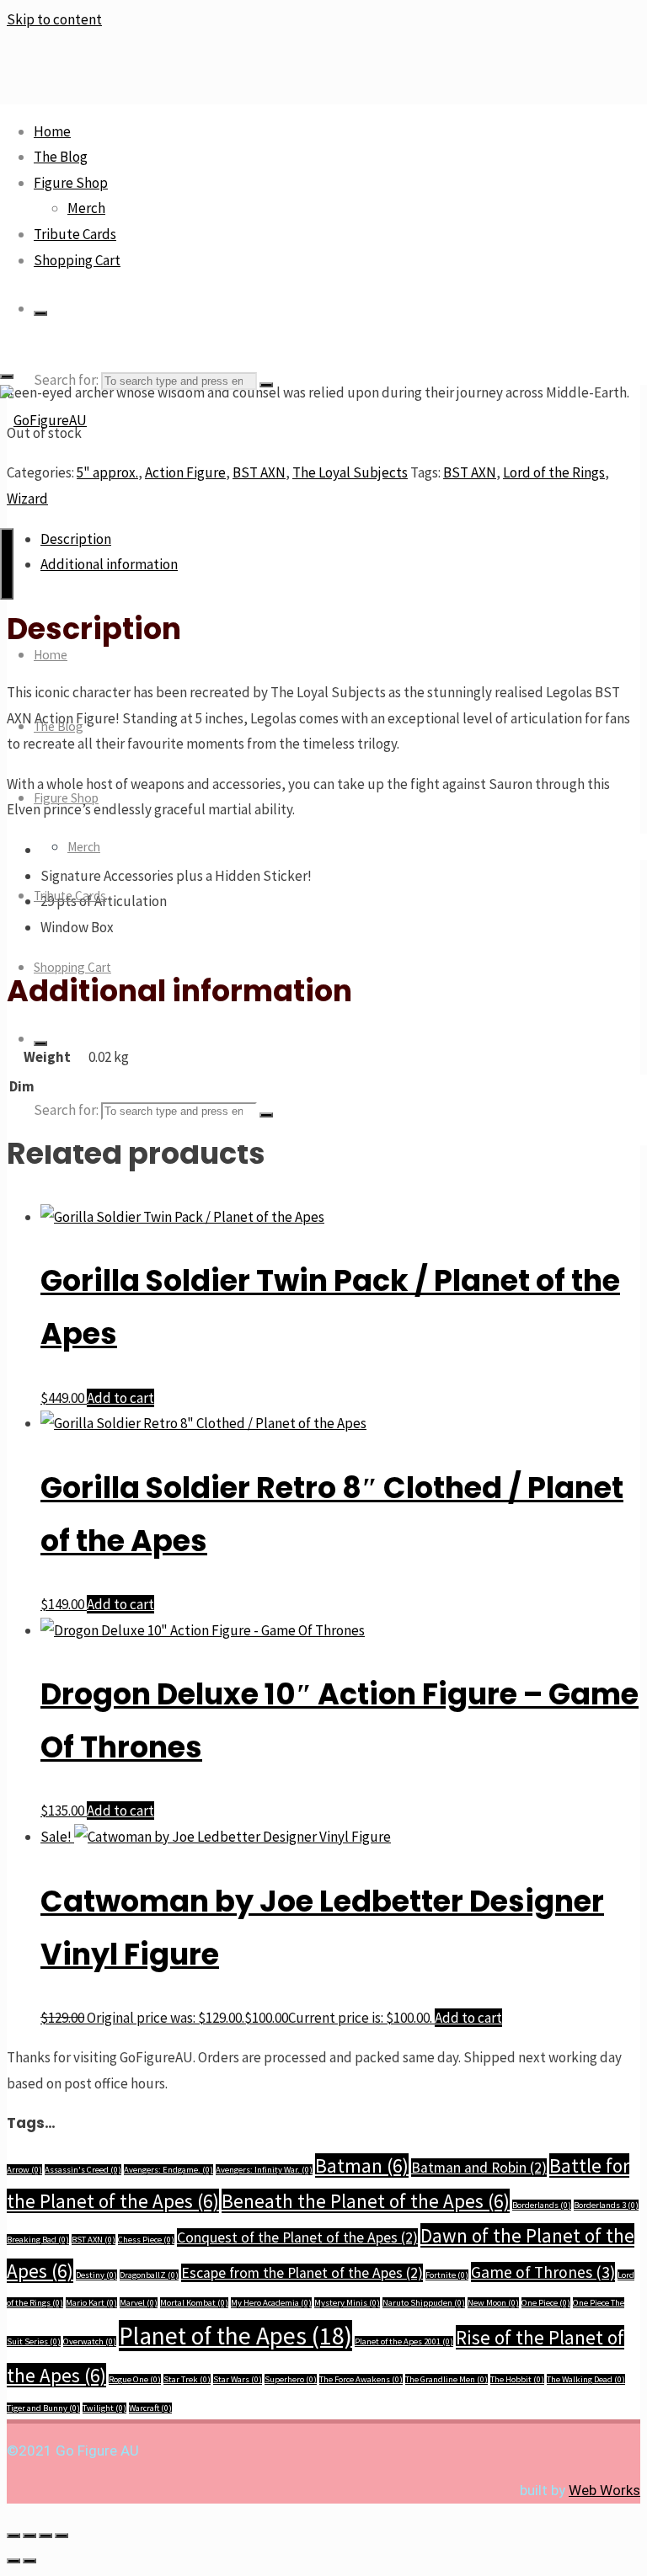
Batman (362, 2165)
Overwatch (90, 2341)
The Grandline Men (446, 2379)
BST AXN (94, 2240)
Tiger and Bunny (43, 2408)
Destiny (96, 2275)
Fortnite (447, 2275)
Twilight (104, 2408)
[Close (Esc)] (61, 2536)
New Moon (493, 2303)
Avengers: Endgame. (168, 2170)
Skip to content (54, 19)
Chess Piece (146, 2240)
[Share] (45, 2536)
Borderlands (542, 2205)
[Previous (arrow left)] (13, 2561)
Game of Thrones (543, 2272)
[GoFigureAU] (43, 420)
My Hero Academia (271, 2303)
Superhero (291, 2379)
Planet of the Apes (235, 2336)
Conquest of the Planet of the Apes (297, 2237)
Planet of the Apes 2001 (404, 2341)
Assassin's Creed (83, 2170)
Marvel (139, 2303)
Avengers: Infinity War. (264, 2170)
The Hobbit (517, 2379)
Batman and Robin (479, 2168)
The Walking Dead (586, 2379)
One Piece (546, 2303)
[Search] (40, 313)
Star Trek (187, 2379)
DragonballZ (149, 2275)
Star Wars (238, 2379)
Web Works (604, 2490)
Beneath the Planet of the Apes (366, 2201)
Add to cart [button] (120, 1398)
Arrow (24, 2170)
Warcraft (150, 2408)
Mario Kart (91, 2303)
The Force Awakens (361, 2379)
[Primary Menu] (7, 564)
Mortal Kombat (194, 2303)
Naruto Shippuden (424, 2303)
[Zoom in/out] (13, 2536)
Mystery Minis (347, 2303)
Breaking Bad (38, 2240)
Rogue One (135, 2379)
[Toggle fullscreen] (29, 2536)
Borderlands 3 (606, 2205)
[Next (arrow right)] (29, 2561)
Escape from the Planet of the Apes (302, 2273)
